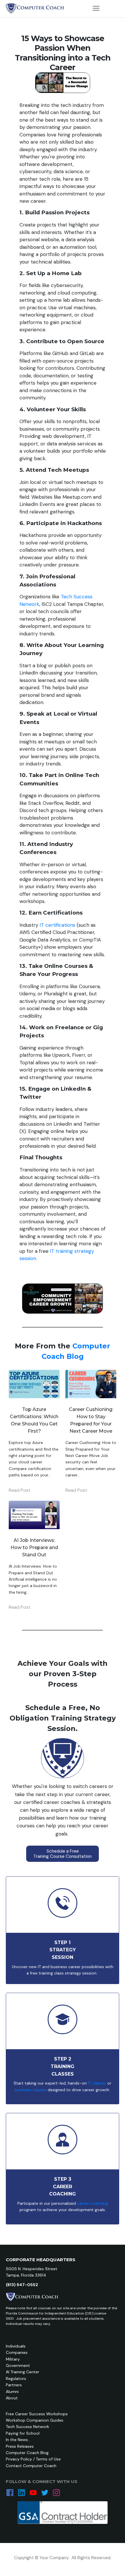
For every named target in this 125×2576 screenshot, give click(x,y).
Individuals (16, 2346)
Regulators (16, 2378)
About (12, 2398)
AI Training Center (23, 2372)
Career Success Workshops (41, 2414)
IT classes (96, 2083)
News (23, 2440)
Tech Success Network (27, 2427)
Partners (14, 2385)
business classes (31, 2090)
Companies (17, 2352)
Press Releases (20, 2446)
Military (13, 2359)
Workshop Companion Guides (35, 2420)
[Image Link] (35, 8)
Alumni (12, 2392)
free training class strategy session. (64, 1973)
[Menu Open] (96, 8)
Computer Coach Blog (27, 2453)
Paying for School (23, 2433)
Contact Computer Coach (31, 2466)
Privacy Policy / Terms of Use (33, 2459)
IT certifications (57, 925)
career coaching (92, 2203)
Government (18, 2365)
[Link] (10, 2493)
